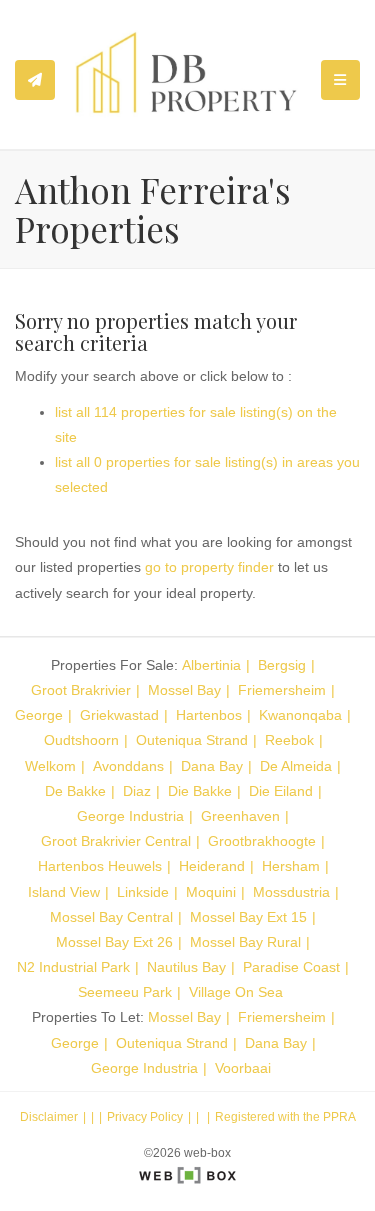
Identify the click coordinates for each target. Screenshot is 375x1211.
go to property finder (209, 567)
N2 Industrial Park (73, 967)
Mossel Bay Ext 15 (248, 917)
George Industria (130, 816)
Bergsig (282, 665)
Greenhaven (240, 816)
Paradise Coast (291, 967)
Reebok (289, 740)
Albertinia (211, 665)
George (39, 715)
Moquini (211, 892)
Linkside (143, 892)
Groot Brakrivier (81, 690)
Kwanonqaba (300, 715)
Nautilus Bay (186, 967)
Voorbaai (243, 1068)
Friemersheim (282, 690)
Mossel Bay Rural (245, 942)
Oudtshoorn (81, 740)
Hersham (291, 866)
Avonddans (128, 766)
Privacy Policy (145, 1117)
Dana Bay (212, 766)
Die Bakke (200, 791)
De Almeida (296, 766)
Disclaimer (49, 1117)
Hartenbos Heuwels (100, 866)
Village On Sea (236, 992)
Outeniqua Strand (192, 740)
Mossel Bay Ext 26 (114, 942)
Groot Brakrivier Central (116, 841)
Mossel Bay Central (111, 917)
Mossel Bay (184, 690)
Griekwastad (119, 715)
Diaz (137, 791)
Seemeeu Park (125, 992)
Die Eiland (281, 791)
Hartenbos (209, 715)
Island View (64, 892)
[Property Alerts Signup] (35, 80)
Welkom (50, 766)
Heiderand (212, 866)
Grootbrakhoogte (262, 841)
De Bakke (75, 791)
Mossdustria (291, 892)
